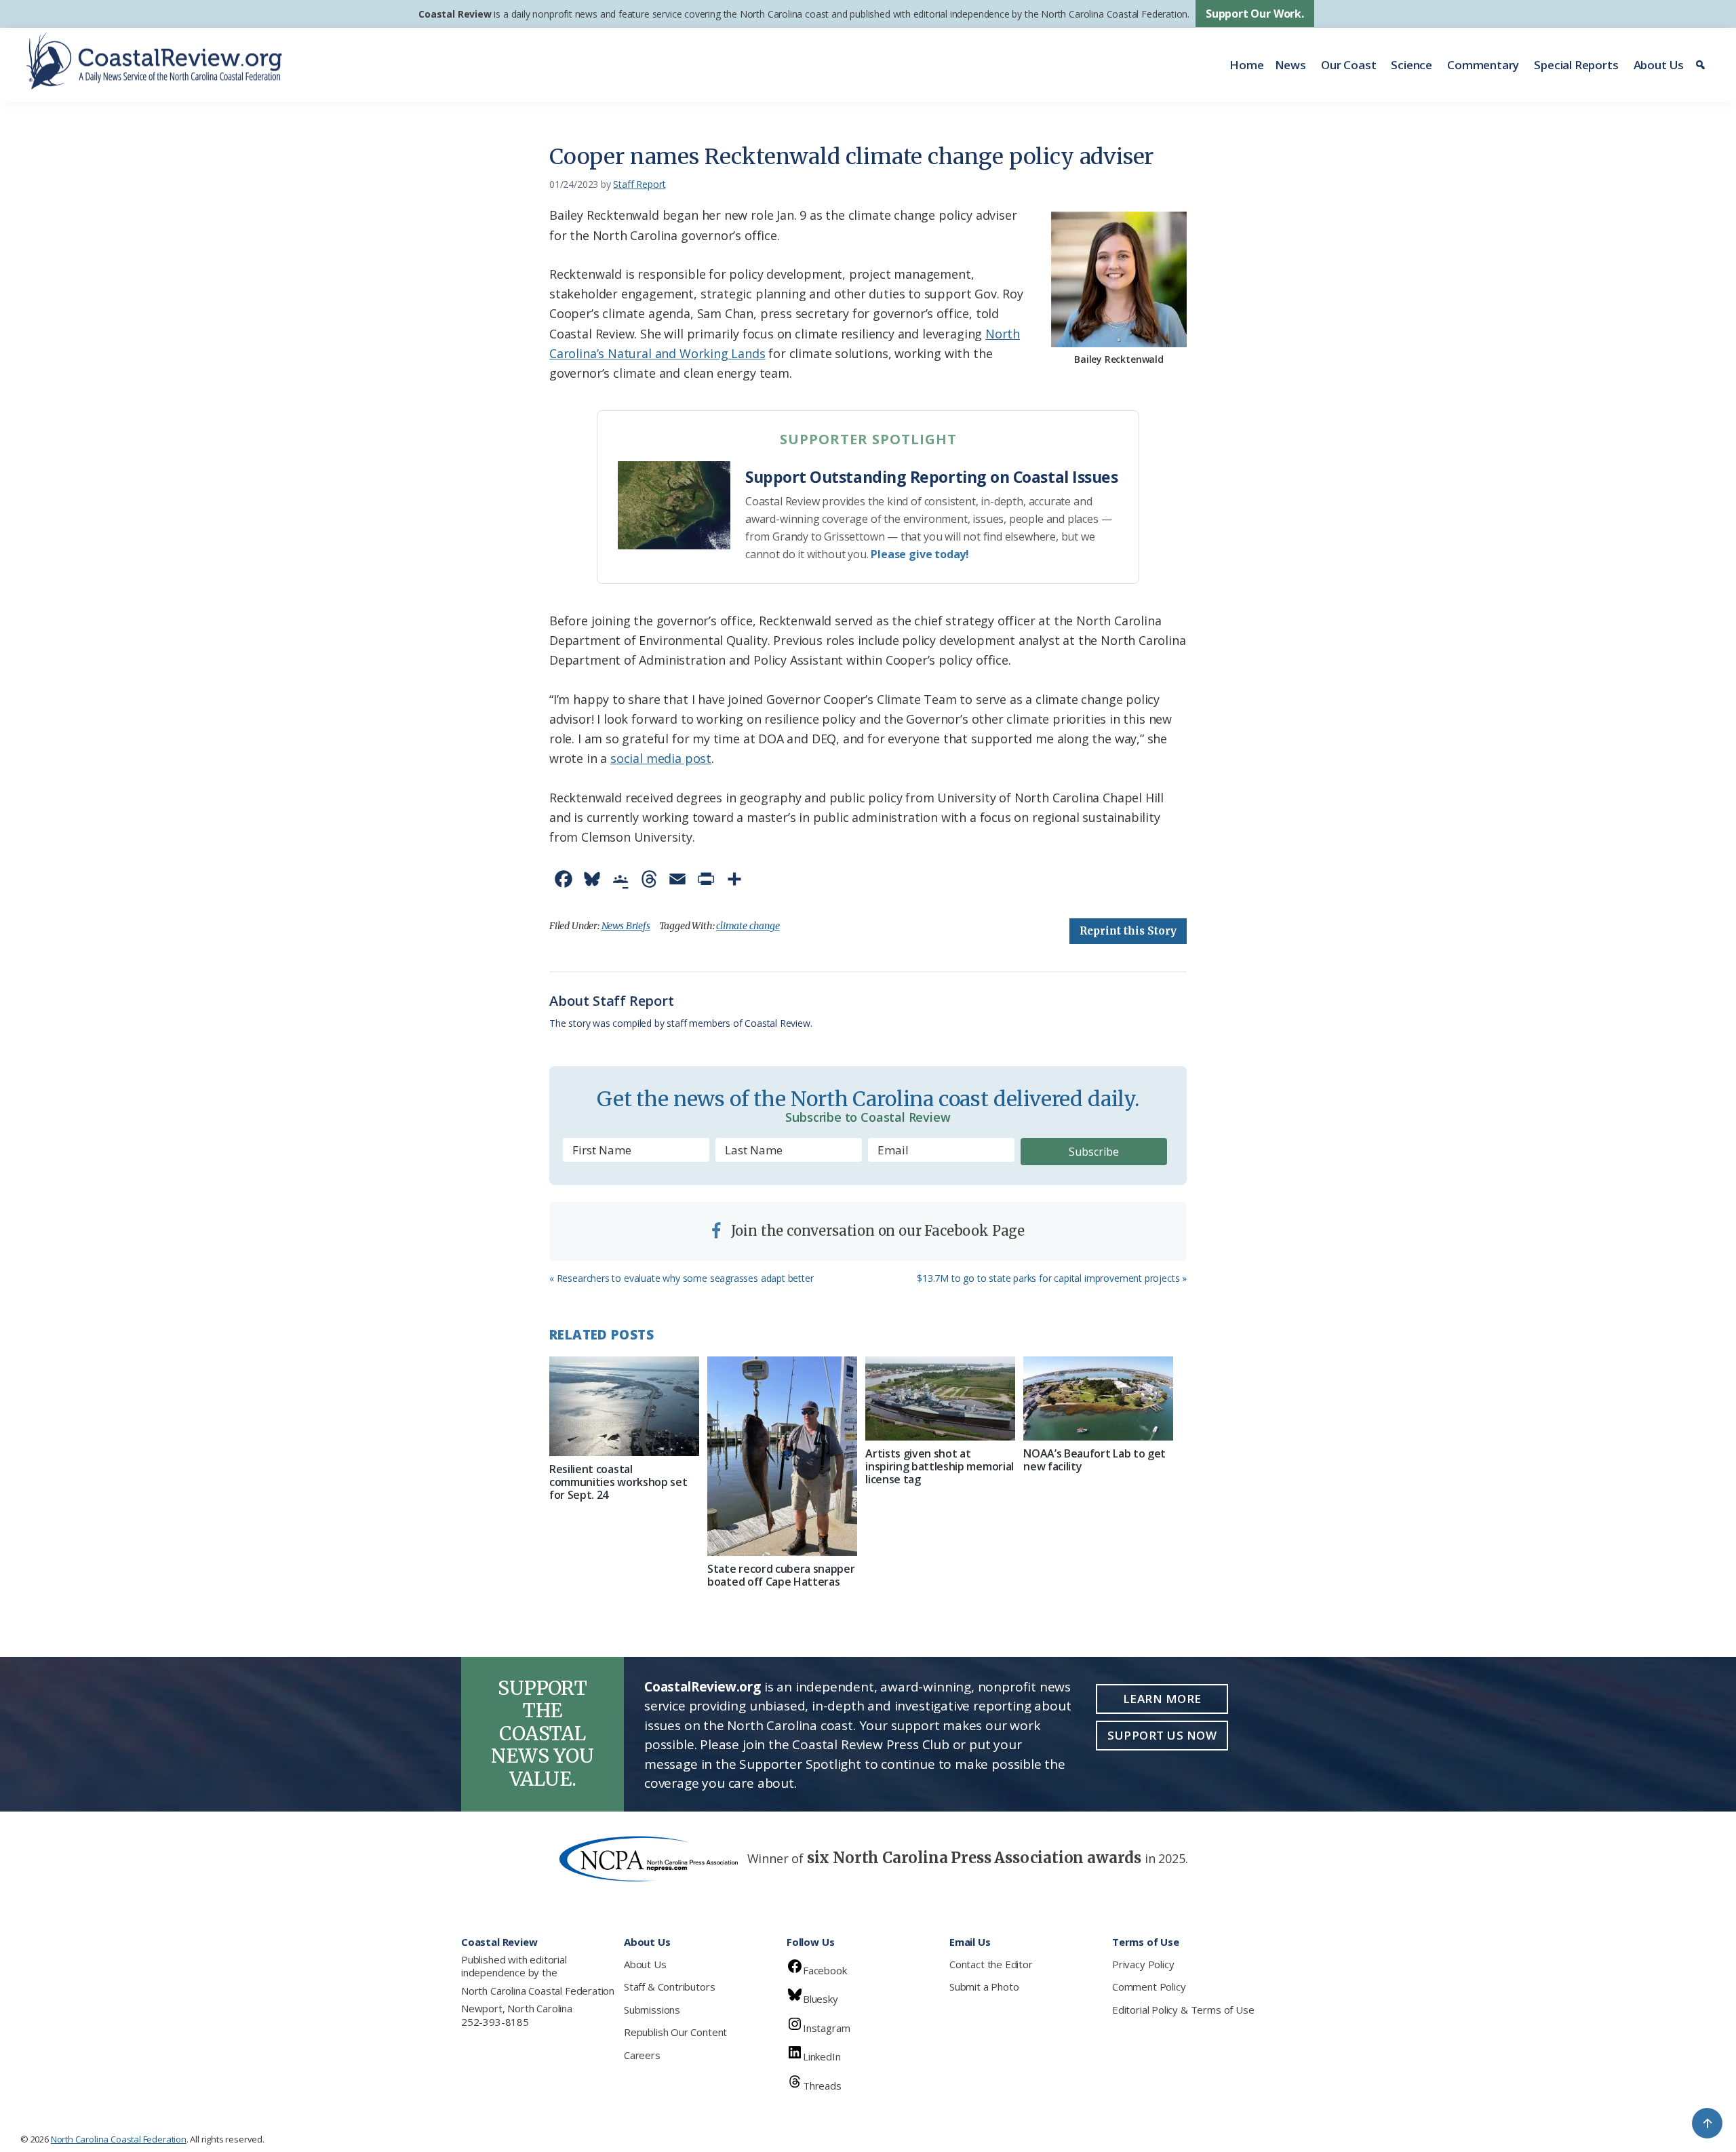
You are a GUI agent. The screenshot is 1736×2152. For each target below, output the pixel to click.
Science (1412, 65)
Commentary (1483, 65)
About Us (1659, 65)
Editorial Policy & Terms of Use (1183, 2010)
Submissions (652, 2010)
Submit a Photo (984, 1987)
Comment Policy (1149, 1987)
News (1290, 65)
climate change (748, 926)
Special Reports (1576, 65)
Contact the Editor (991, 1964)
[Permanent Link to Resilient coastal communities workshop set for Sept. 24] (624, 1406)
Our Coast (1348, 65)
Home (1246, 65)
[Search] (1702, 65)
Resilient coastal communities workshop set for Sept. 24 (618, 1482)
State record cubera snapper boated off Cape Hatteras (781, 1575)
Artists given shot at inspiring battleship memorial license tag (940, 1466)
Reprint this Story (1128, 931)
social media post (661, 758)
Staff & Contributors (669, 1987)
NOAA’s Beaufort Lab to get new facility (1094, 1460)
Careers (642, 2055)
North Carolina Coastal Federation (538, 1991)
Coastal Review (455, 14)
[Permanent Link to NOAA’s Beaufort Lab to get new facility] (1098, 1398)
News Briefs (626, 926)
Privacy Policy (1143, 1964)
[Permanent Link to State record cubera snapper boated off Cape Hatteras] (782, 1456)
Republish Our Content (675, 2032)
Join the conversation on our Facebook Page (876, 1231)
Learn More (1162, 1699)
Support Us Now (1162, 1735)
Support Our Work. (1255, 14)
